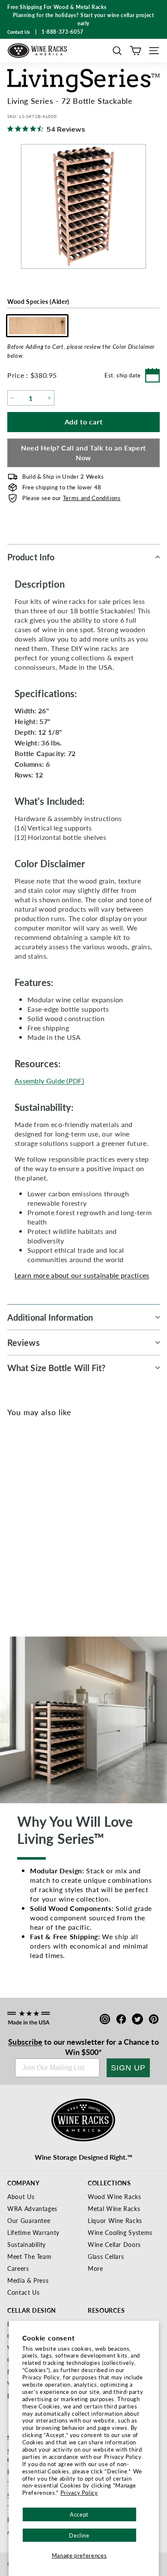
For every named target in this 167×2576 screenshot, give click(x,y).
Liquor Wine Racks (115, 2220)
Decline (79, 2535)
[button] (117, 51)
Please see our (72, 498)
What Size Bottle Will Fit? (57, 1368)
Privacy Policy (79, 2492)
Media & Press (28, 2280)
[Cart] (136, 51)
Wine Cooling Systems (120, 2232)
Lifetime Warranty (33, 2232)
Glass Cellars (106, 2256)
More (95, 2268)
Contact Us (24, 2292)
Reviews (24, 1342)
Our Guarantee (29, 2220)
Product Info (31, 557)
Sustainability (27, 2244)
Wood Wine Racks (115, 2196)
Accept (79, 2514)
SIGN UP (128, 2068)
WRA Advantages (32, 2208)
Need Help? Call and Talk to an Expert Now (83, 453)
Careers (18, 2268)
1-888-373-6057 (63, 32)
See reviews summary (41, 1545)
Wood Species (38, 301)
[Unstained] (17, 1515)
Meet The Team (29, 2256)
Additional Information (50, 1317)
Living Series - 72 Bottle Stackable (44, 1558)
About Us (21, 2196)
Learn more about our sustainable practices (82, 1275)
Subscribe (25, 2042)
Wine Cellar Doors (114, 2244)
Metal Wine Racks (114, 2208)
